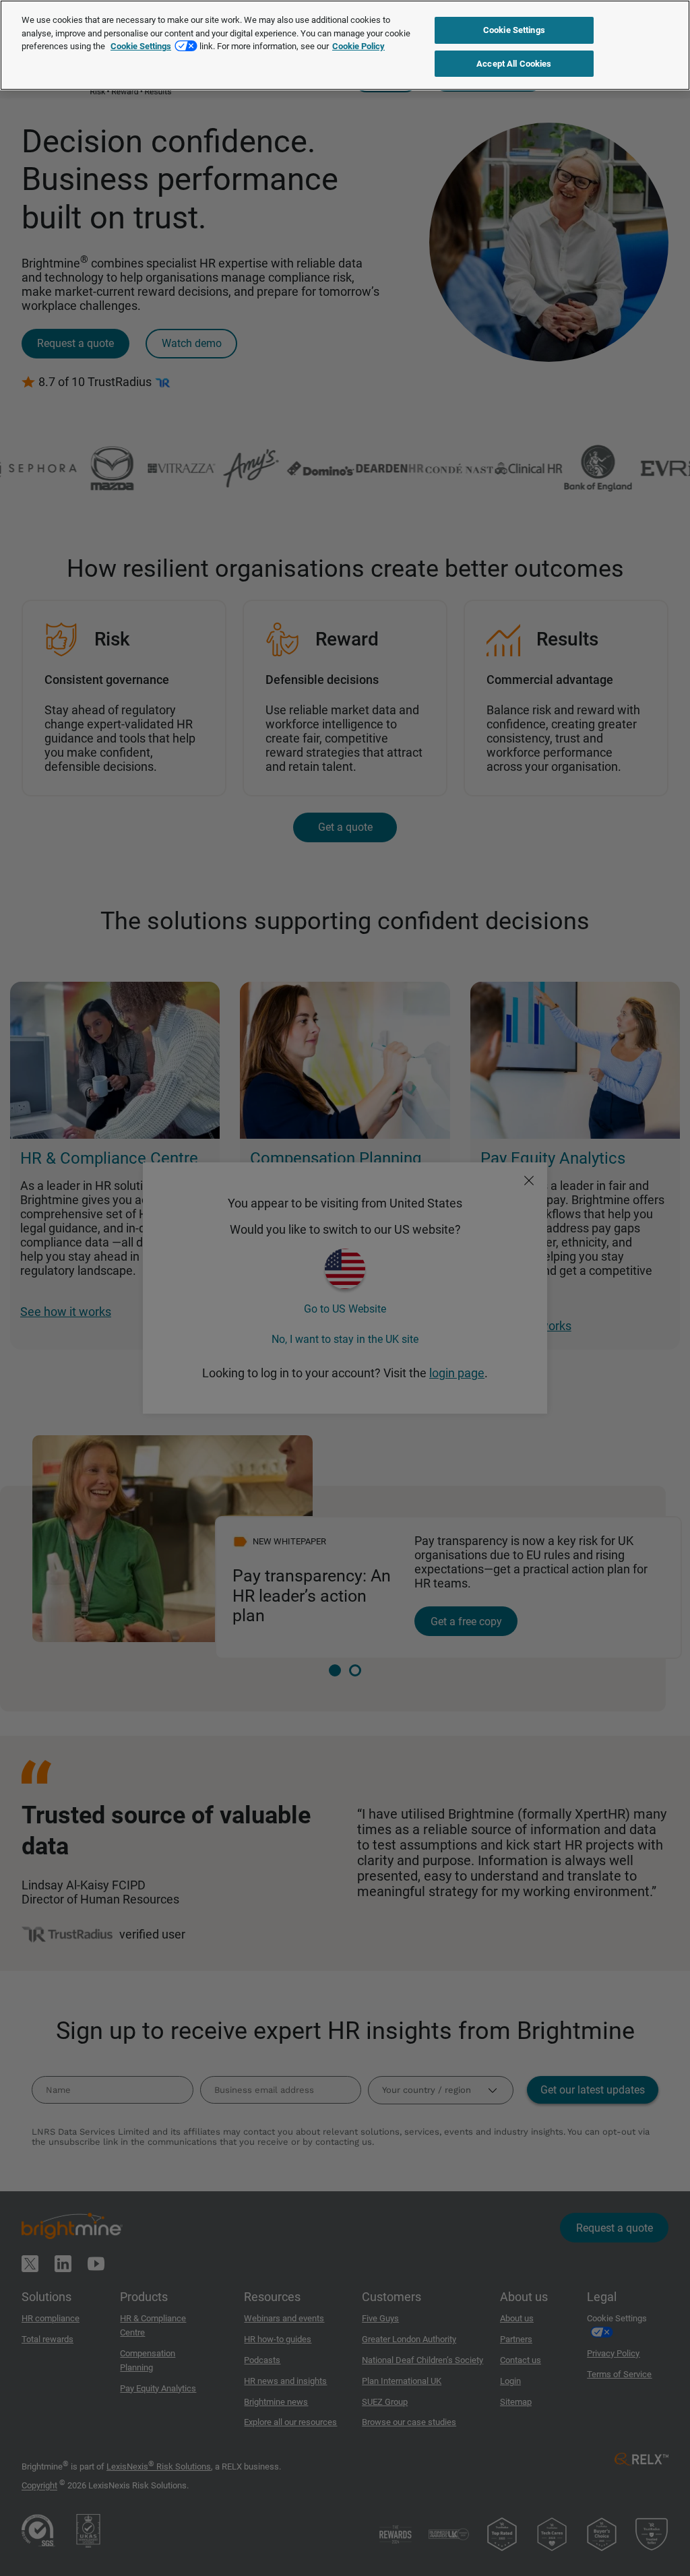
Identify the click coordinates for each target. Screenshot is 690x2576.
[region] (345, 45)
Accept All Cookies (514, 64)
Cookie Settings (141, 46)
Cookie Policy (358, 46)
